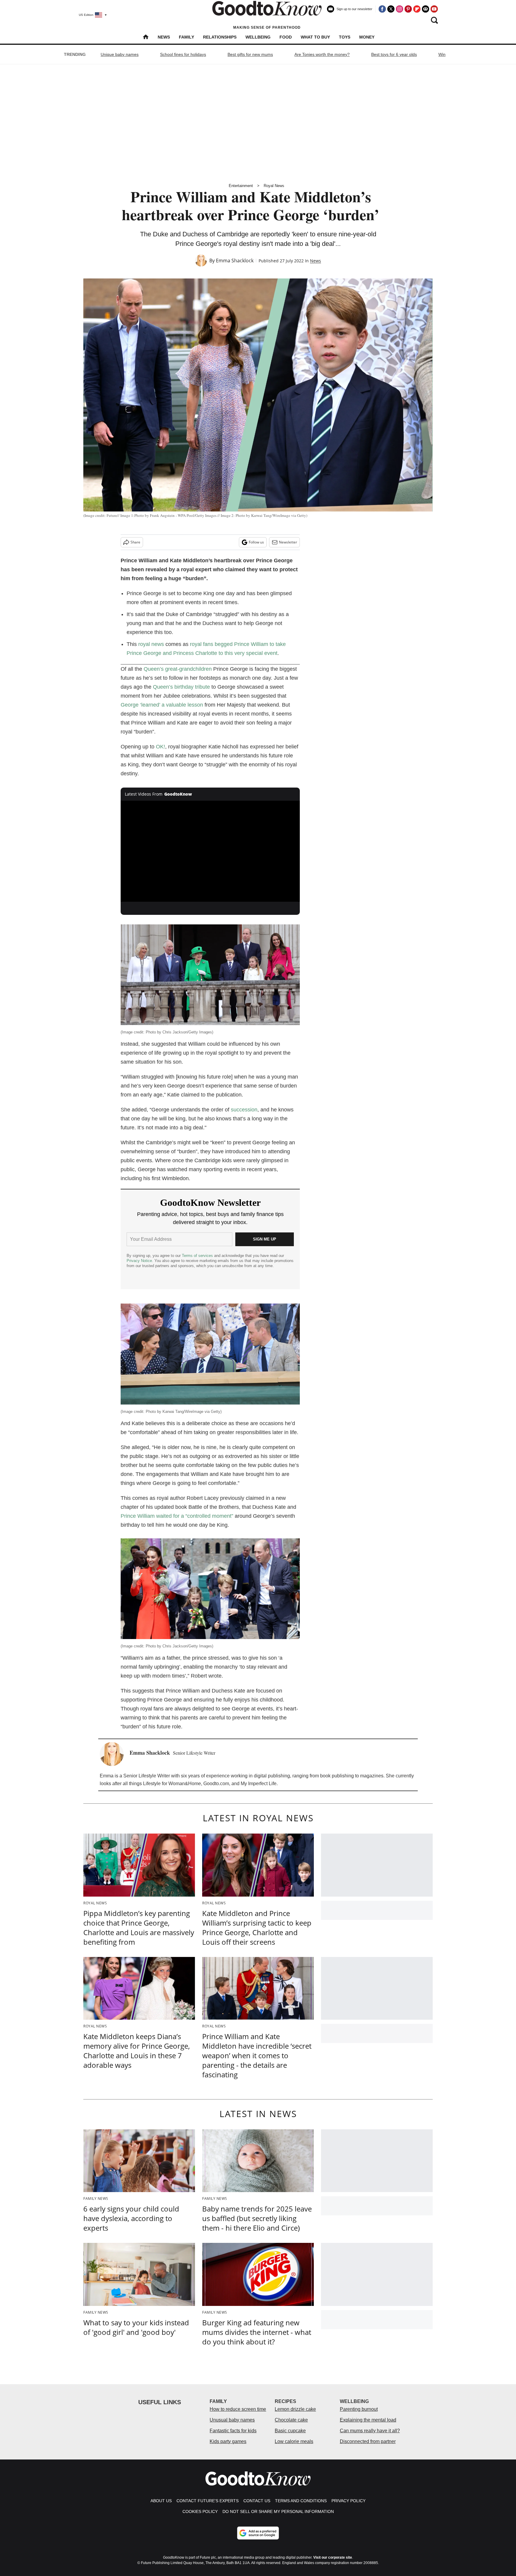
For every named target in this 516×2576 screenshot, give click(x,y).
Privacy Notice (139, 1261)
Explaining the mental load (368, 2420)
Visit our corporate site (333, 2557)
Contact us (257, 2501)
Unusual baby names (232, 2420)
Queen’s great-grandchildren (178, 669)
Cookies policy (200, 2511)
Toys (345, 37)
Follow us (256, 542)
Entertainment (241, 186)
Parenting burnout (359, 2409)
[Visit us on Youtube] (434, 9)
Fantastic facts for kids (233, 2431)
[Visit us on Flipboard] (417, 9)
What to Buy (315, 37)
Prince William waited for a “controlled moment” (178, 1516)
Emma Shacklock (235, 261)
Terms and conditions (301, 2501)
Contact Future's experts (208, 2501)
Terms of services (198, 1256)
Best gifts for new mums (250, 54)
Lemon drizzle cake (295, 2409)
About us (161, 2501)
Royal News (274, 186)
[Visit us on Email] (426, 9)
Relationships (220, 37)
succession (244, 1110)
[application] (210, 851)
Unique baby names (120, 54)
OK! (161, 747)
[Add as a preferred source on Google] (258, 2533)
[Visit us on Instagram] (400, 9)
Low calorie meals (294, 2441)
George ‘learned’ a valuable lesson (162, 705)
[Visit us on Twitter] (391, 9)
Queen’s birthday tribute (181, 687)
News (164, 37)
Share (135, 542)
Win (442, 54)
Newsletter (288, 542)
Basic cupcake (290, 2431)
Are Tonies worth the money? (322, 54)
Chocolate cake (291, 2420)
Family (186, 37)
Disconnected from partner (368, 2441)
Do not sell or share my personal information (278, 2511)
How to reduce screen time (238, 2409)
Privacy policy (348, 2501)
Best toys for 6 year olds (394, 54)
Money (367, 37)
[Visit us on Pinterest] (408, 9)
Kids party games (228, 2441)
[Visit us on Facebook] (382, 9)
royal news (151, 644)
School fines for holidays (183, 54)
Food (286, 37)
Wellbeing (258, 37)
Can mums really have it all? (370, 2431)
